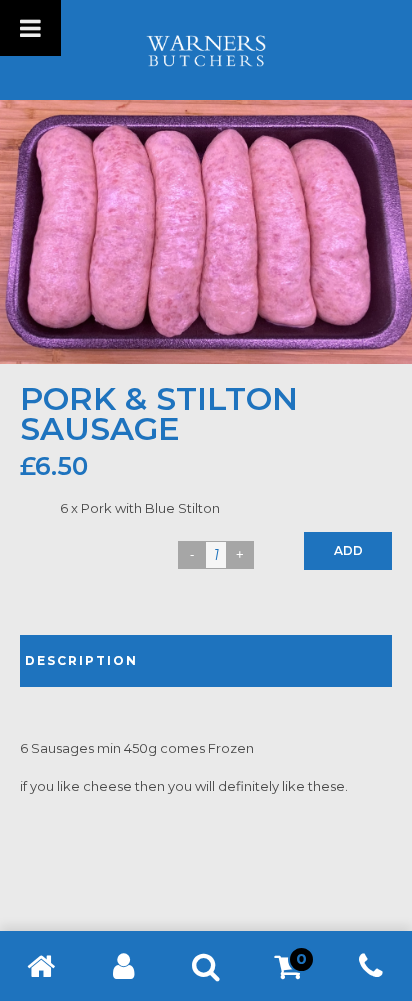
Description (81, 660)
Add (348, 550)
